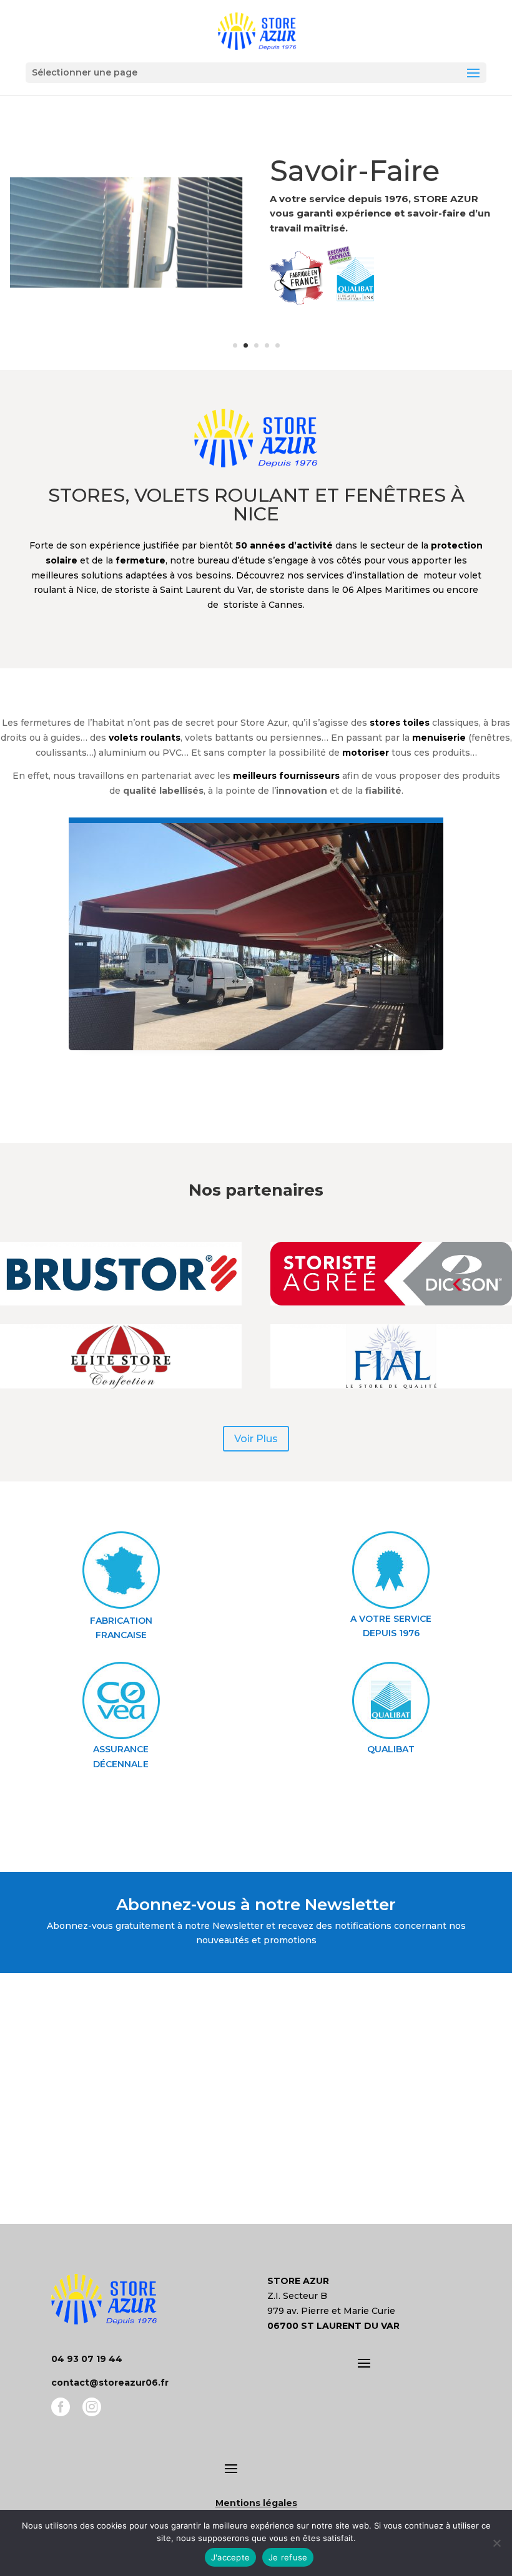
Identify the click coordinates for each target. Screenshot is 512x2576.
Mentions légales (256, 2503)
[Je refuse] (496, 2543)
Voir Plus (256, 1439)
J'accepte (230, 2557)
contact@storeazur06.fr (110, 2383)
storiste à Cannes (263, 605)
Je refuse (288, 2557)
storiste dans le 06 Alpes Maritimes (350, 590)
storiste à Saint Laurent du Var (183, 590)
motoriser (366, 753)
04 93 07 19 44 (87, 2359)
